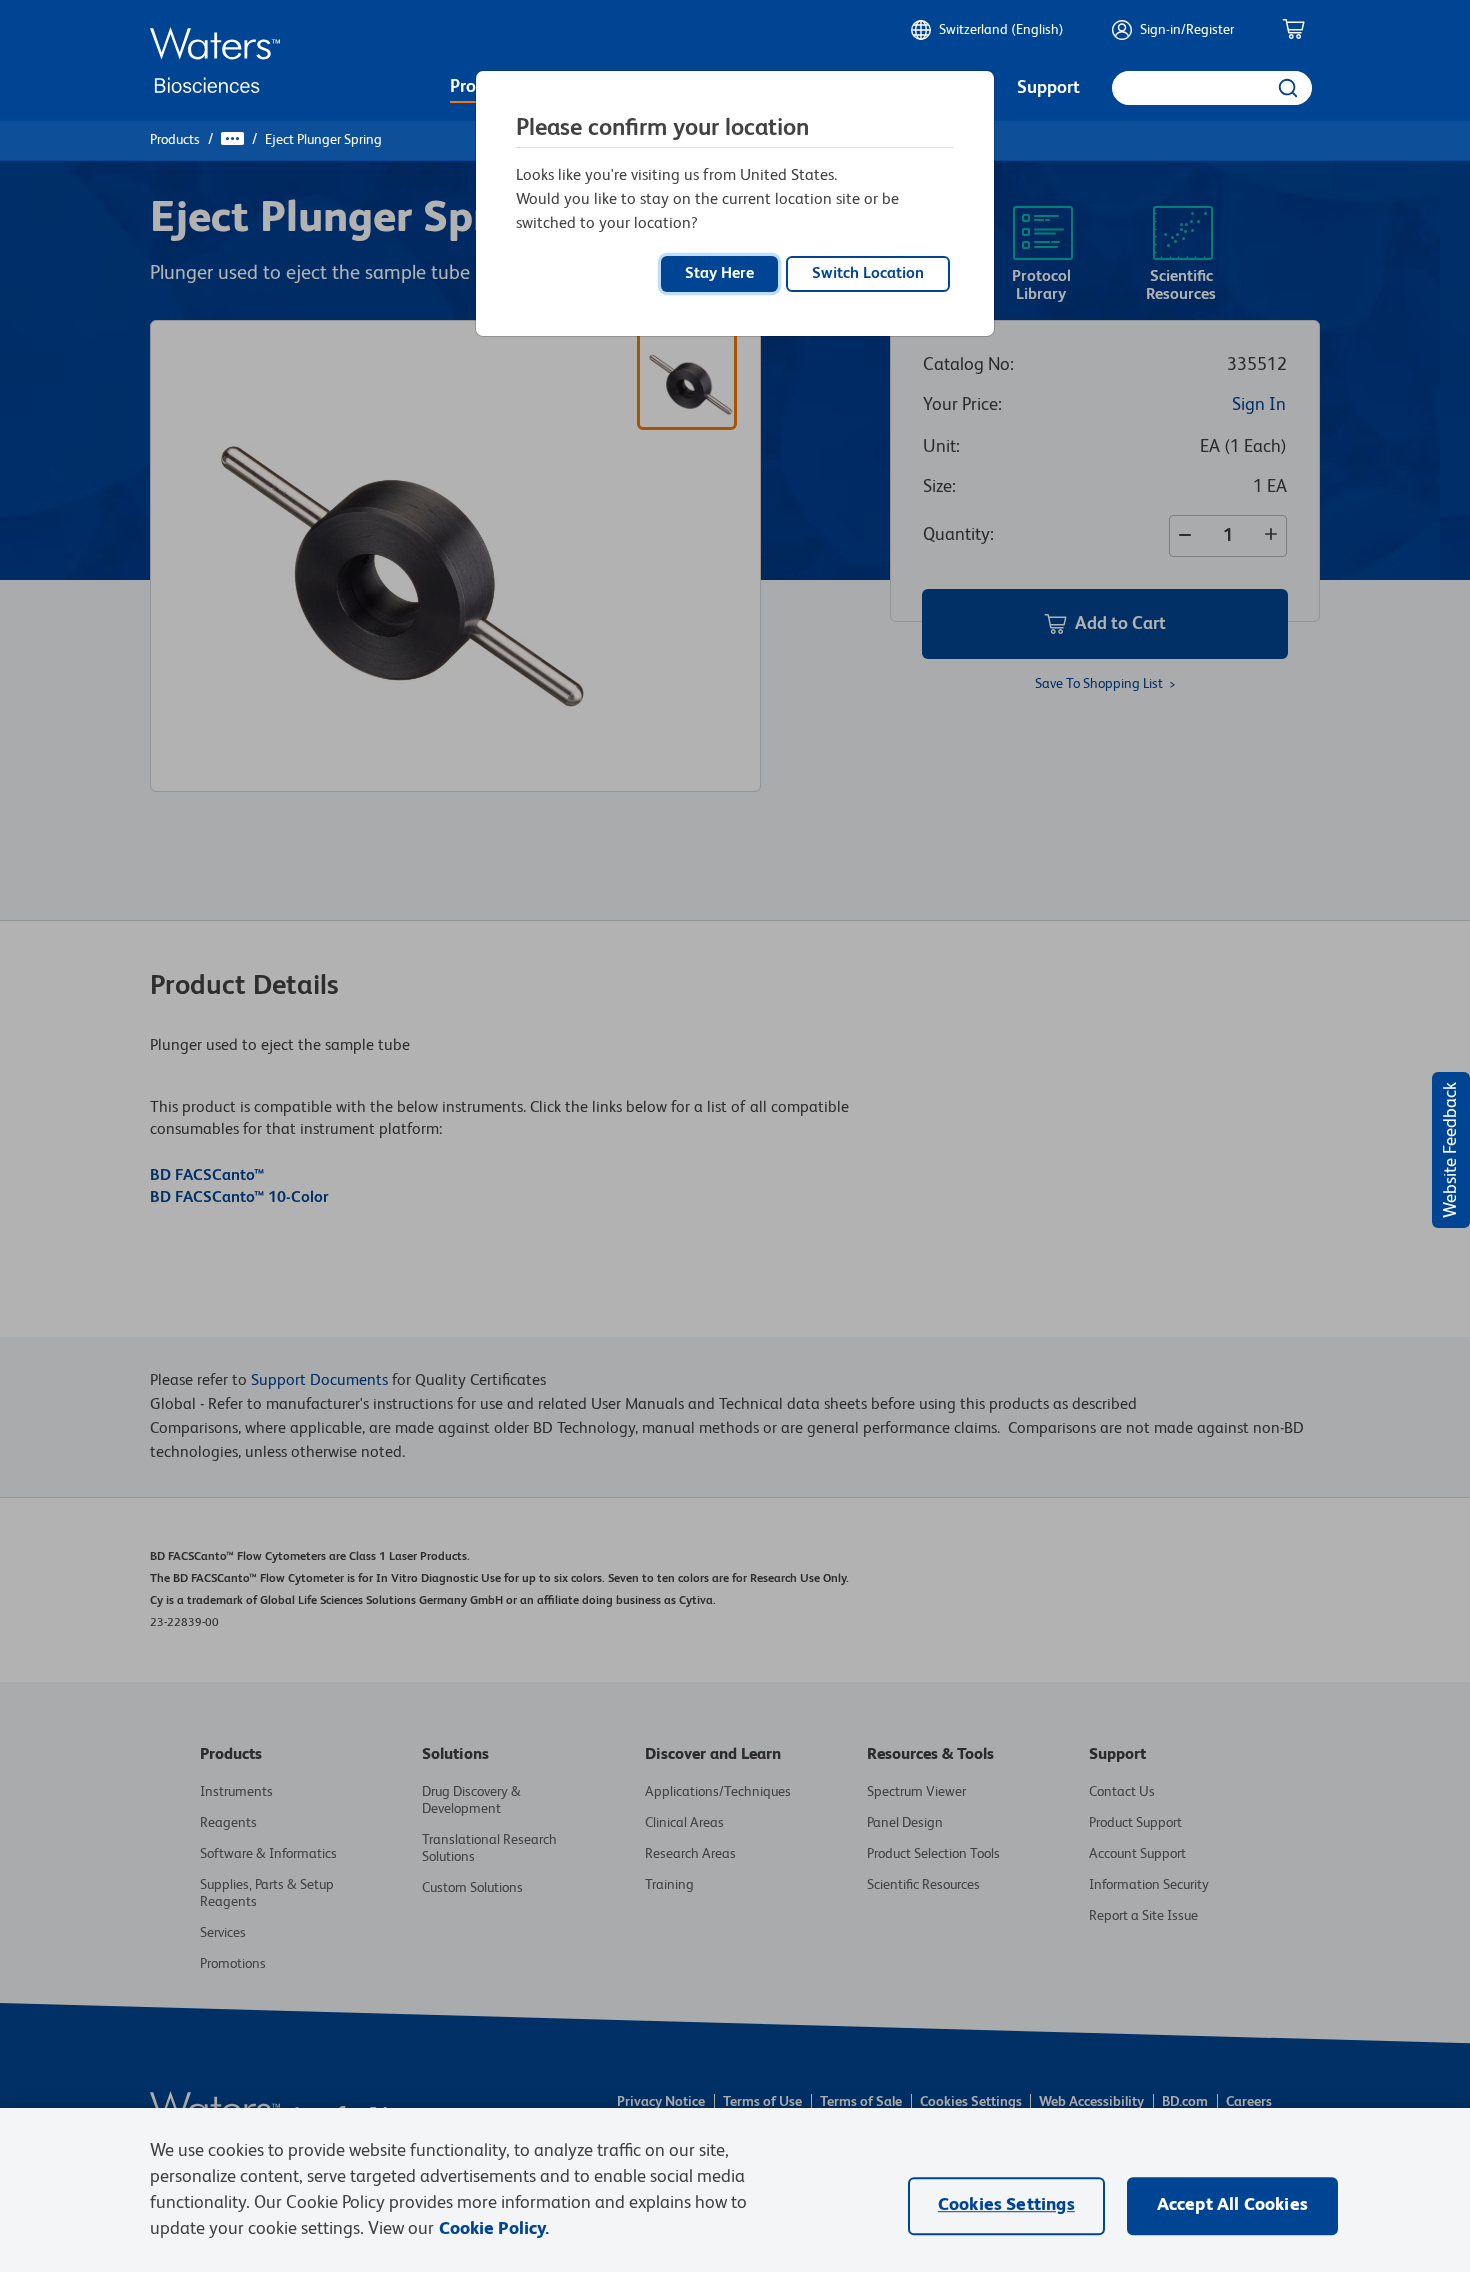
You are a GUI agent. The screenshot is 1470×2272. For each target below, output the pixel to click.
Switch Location (868, 274)
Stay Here (719, 274)
